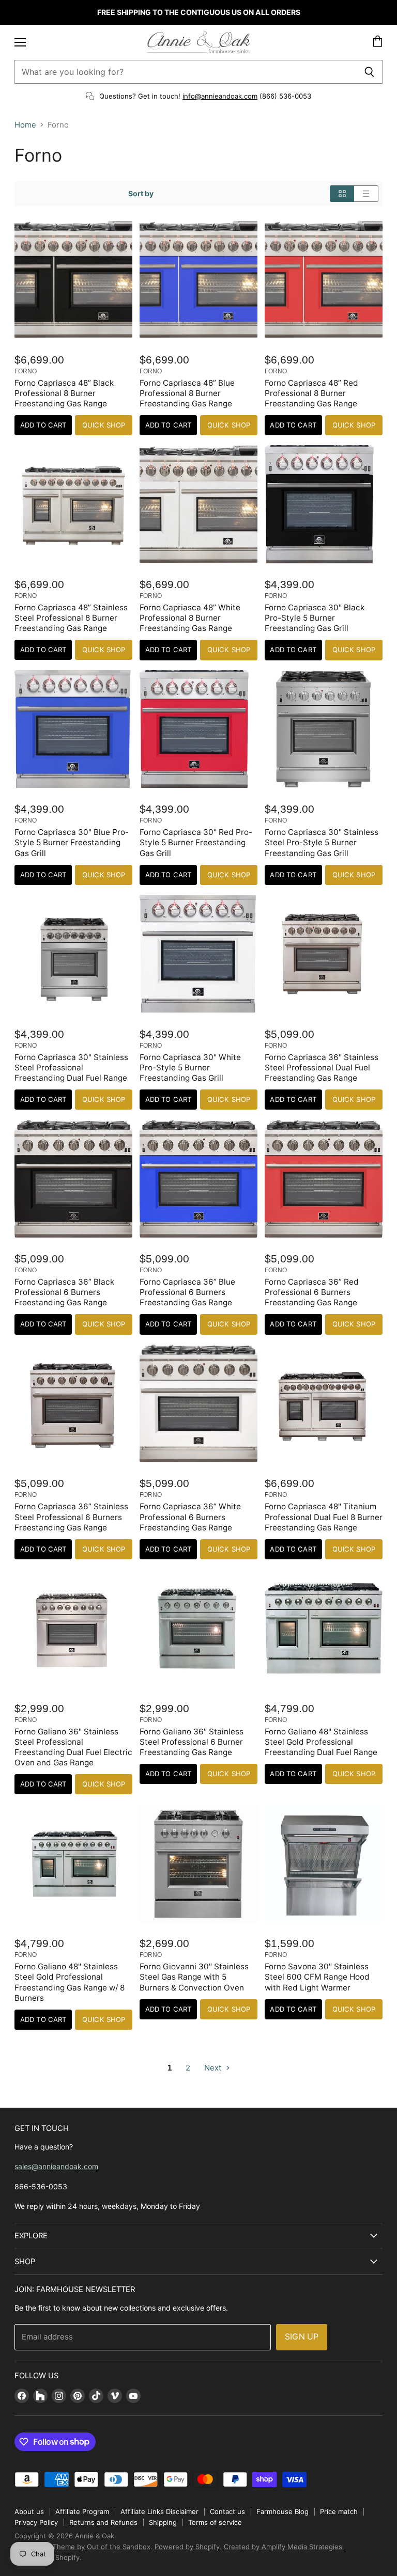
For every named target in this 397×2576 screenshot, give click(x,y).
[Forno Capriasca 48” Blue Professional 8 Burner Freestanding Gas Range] (198, 279)
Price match (339, 2511)
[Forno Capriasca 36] (324, 954)
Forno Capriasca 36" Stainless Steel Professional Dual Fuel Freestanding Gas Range (322, 1068)
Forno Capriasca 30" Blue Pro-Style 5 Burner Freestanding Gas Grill (72, 842)
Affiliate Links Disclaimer (159, 2511)
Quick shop (104, 425)
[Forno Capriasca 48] (324, 1403)
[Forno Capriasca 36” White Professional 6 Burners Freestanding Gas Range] (198, 1403)
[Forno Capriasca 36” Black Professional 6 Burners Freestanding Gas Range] (73, 1178)
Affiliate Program (82, 2511)
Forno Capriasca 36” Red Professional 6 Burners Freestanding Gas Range (312, 1292)
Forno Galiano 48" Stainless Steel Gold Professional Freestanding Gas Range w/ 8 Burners (70, 1982)
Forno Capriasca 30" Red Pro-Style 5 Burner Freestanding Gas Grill (196, 842)
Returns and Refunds (103, 2522)
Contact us (227, 2511)
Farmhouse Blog (283, 2511)
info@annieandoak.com (220, 96)
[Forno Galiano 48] (324, 1628)
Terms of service (215, 2522)
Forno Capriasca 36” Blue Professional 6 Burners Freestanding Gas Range (187, 1292)
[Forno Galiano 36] (73, 1628)
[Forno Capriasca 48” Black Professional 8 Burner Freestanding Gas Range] (73, 279)
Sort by (141, 194)
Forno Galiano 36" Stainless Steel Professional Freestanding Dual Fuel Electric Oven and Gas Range (73, 1747)
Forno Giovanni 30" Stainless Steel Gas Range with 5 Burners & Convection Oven (194, 1977)
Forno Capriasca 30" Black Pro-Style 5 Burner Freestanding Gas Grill (315, 618)
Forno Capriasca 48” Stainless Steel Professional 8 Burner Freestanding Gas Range (71, 618)
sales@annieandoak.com (56, 2166)
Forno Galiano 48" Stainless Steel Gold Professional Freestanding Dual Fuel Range (321, 1742)
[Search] (369, 72)
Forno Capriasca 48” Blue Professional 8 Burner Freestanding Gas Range (187, 393)
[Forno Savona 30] (324, 1863)
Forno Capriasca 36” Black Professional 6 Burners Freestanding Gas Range (64, 1292)
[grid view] (342, 194)
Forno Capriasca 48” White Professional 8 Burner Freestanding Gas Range (190, 618)
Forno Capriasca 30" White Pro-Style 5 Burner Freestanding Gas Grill (190, 1068)
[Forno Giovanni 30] (198, 1863)
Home (25, 125)
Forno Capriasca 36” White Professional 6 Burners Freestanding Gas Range (190, 1517)
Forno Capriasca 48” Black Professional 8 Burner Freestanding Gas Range (64, 393)
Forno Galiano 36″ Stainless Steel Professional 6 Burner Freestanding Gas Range (192, 1742)
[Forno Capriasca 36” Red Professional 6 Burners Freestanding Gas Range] (324, 1178)
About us (29, 2511)
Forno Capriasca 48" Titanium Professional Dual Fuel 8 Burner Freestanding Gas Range (324, 1517)
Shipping (163, 2522)
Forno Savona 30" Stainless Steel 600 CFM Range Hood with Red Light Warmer (317, 1977)
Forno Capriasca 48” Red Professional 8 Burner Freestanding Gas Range (311, 393)
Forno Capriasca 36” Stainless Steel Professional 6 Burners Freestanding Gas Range (71, 1517)
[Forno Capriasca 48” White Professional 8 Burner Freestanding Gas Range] (198, 504)
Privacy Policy (36, 2522)
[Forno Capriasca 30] (324, 504)
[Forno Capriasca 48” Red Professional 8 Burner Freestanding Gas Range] (324, 279)
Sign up (302, 2337)
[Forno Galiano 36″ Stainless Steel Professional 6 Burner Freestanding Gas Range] (198, 1628)
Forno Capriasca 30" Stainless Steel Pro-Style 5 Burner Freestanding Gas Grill (322, 842)
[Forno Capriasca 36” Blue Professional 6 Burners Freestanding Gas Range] (198, 1178)
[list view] (366, 194)
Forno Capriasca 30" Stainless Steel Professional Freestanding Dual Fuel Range (71, 1068)
